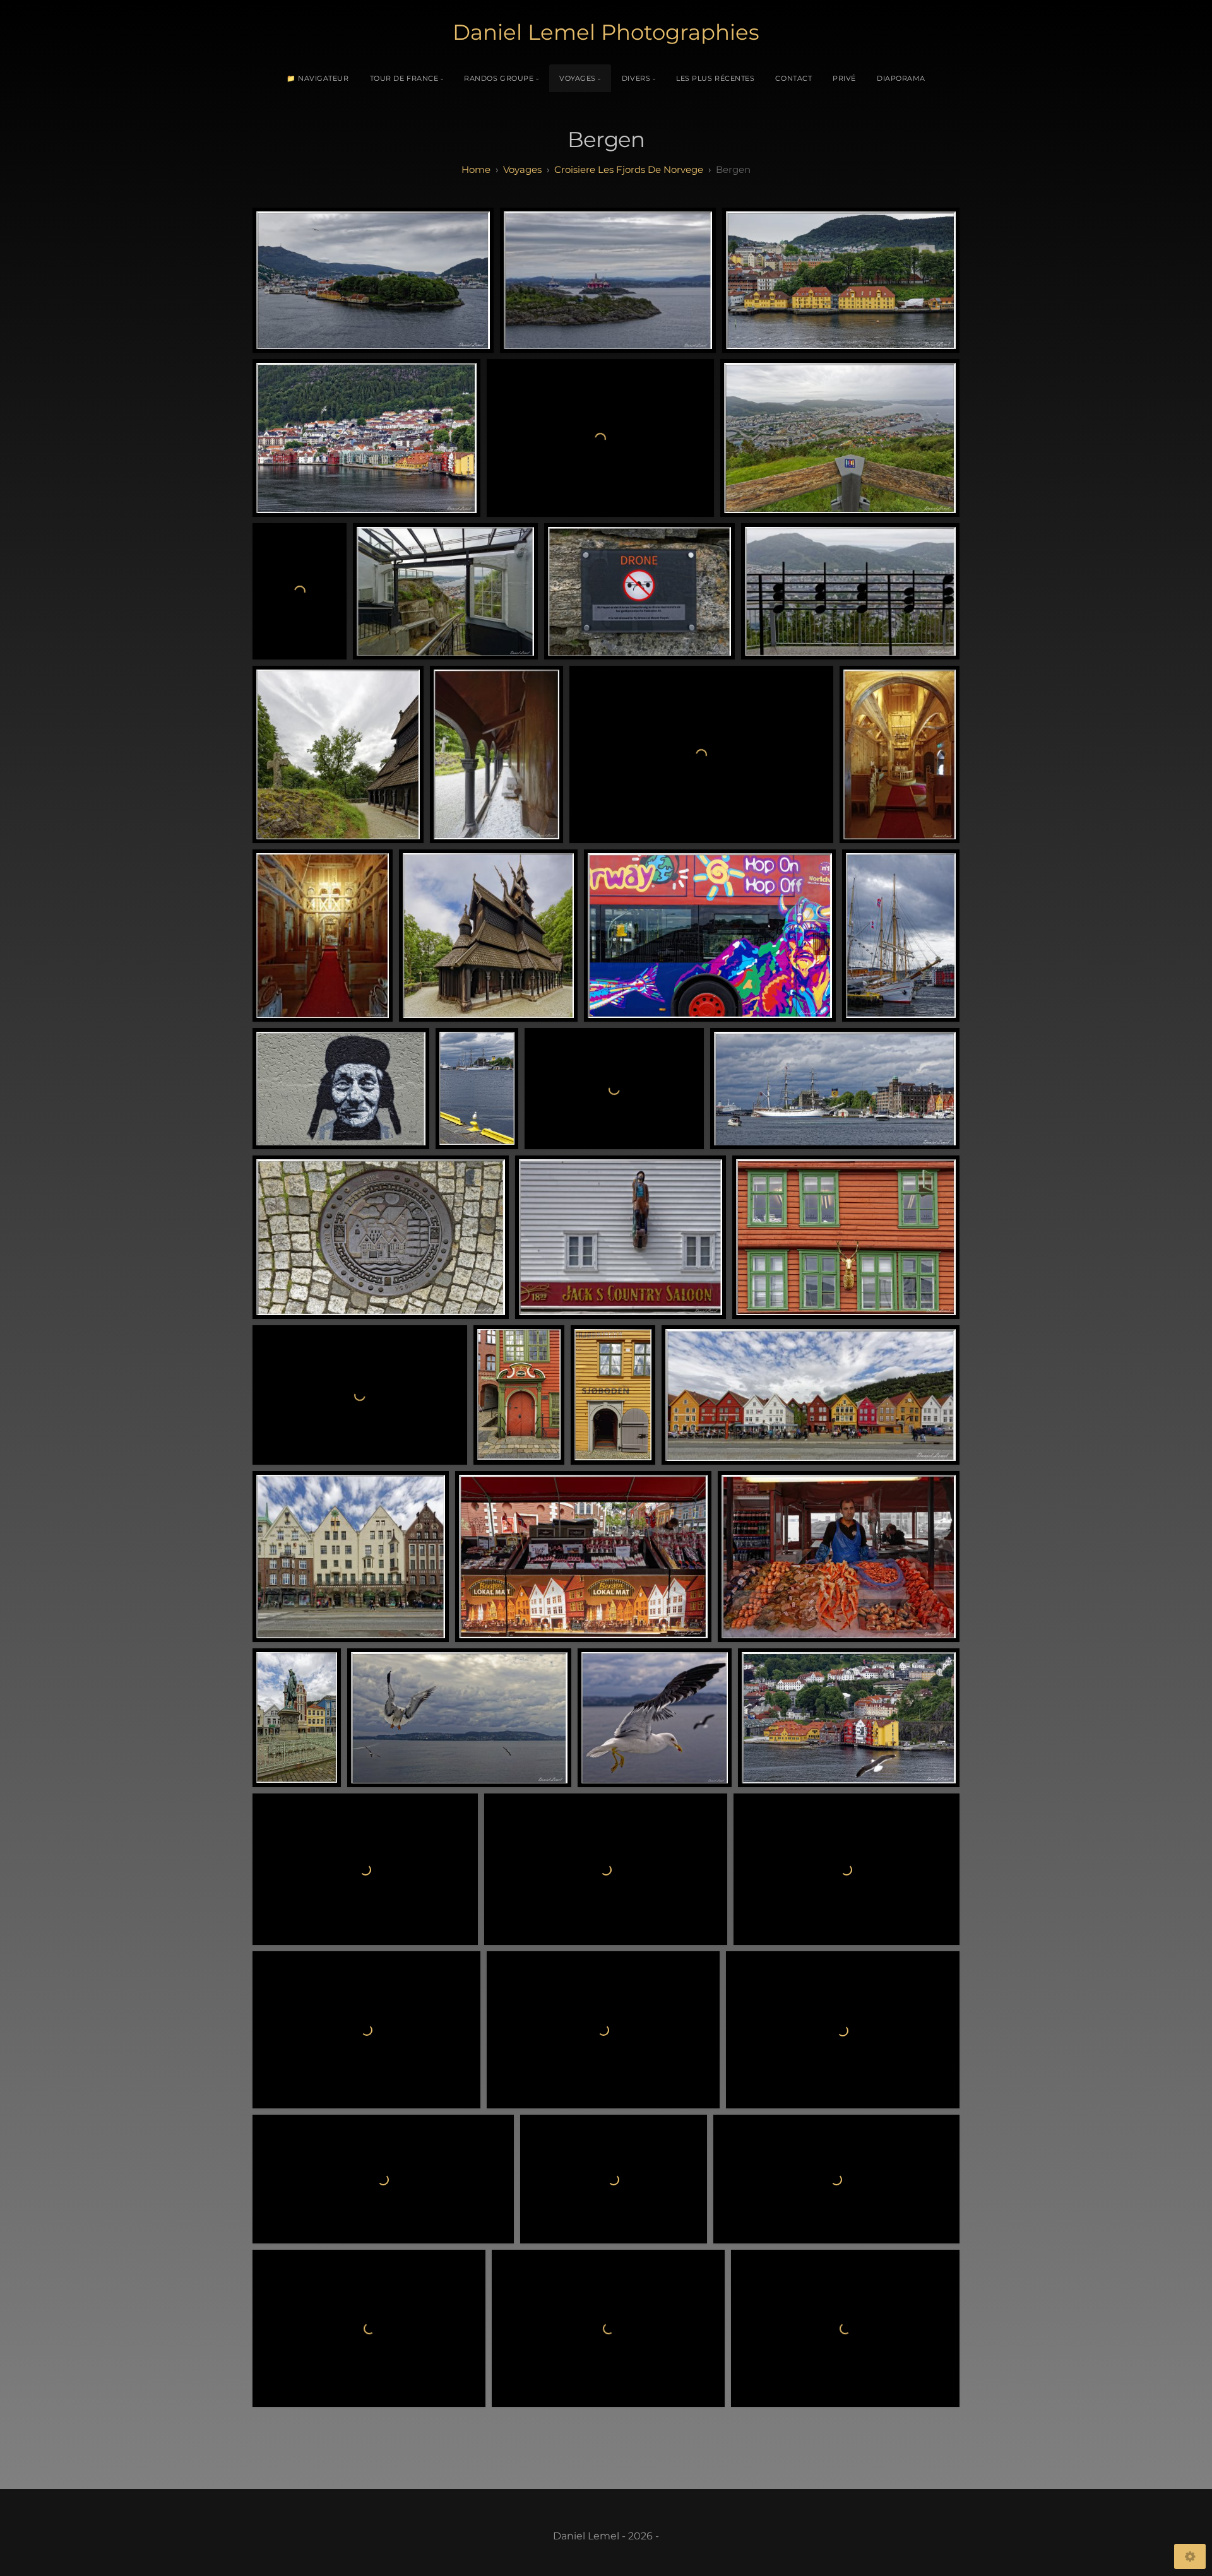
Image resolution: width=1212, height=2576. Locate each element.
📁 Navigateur (318, 78)
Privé (844, 78)
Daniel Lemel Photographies (606, 32)
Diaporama (901, 78)
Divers (636, 78)
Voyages (578, 78)
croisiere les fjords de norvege (629, 169)
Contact (793, 78)
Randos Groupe (499, 78)
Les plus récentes (715, 78)
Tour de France (404, 78)
